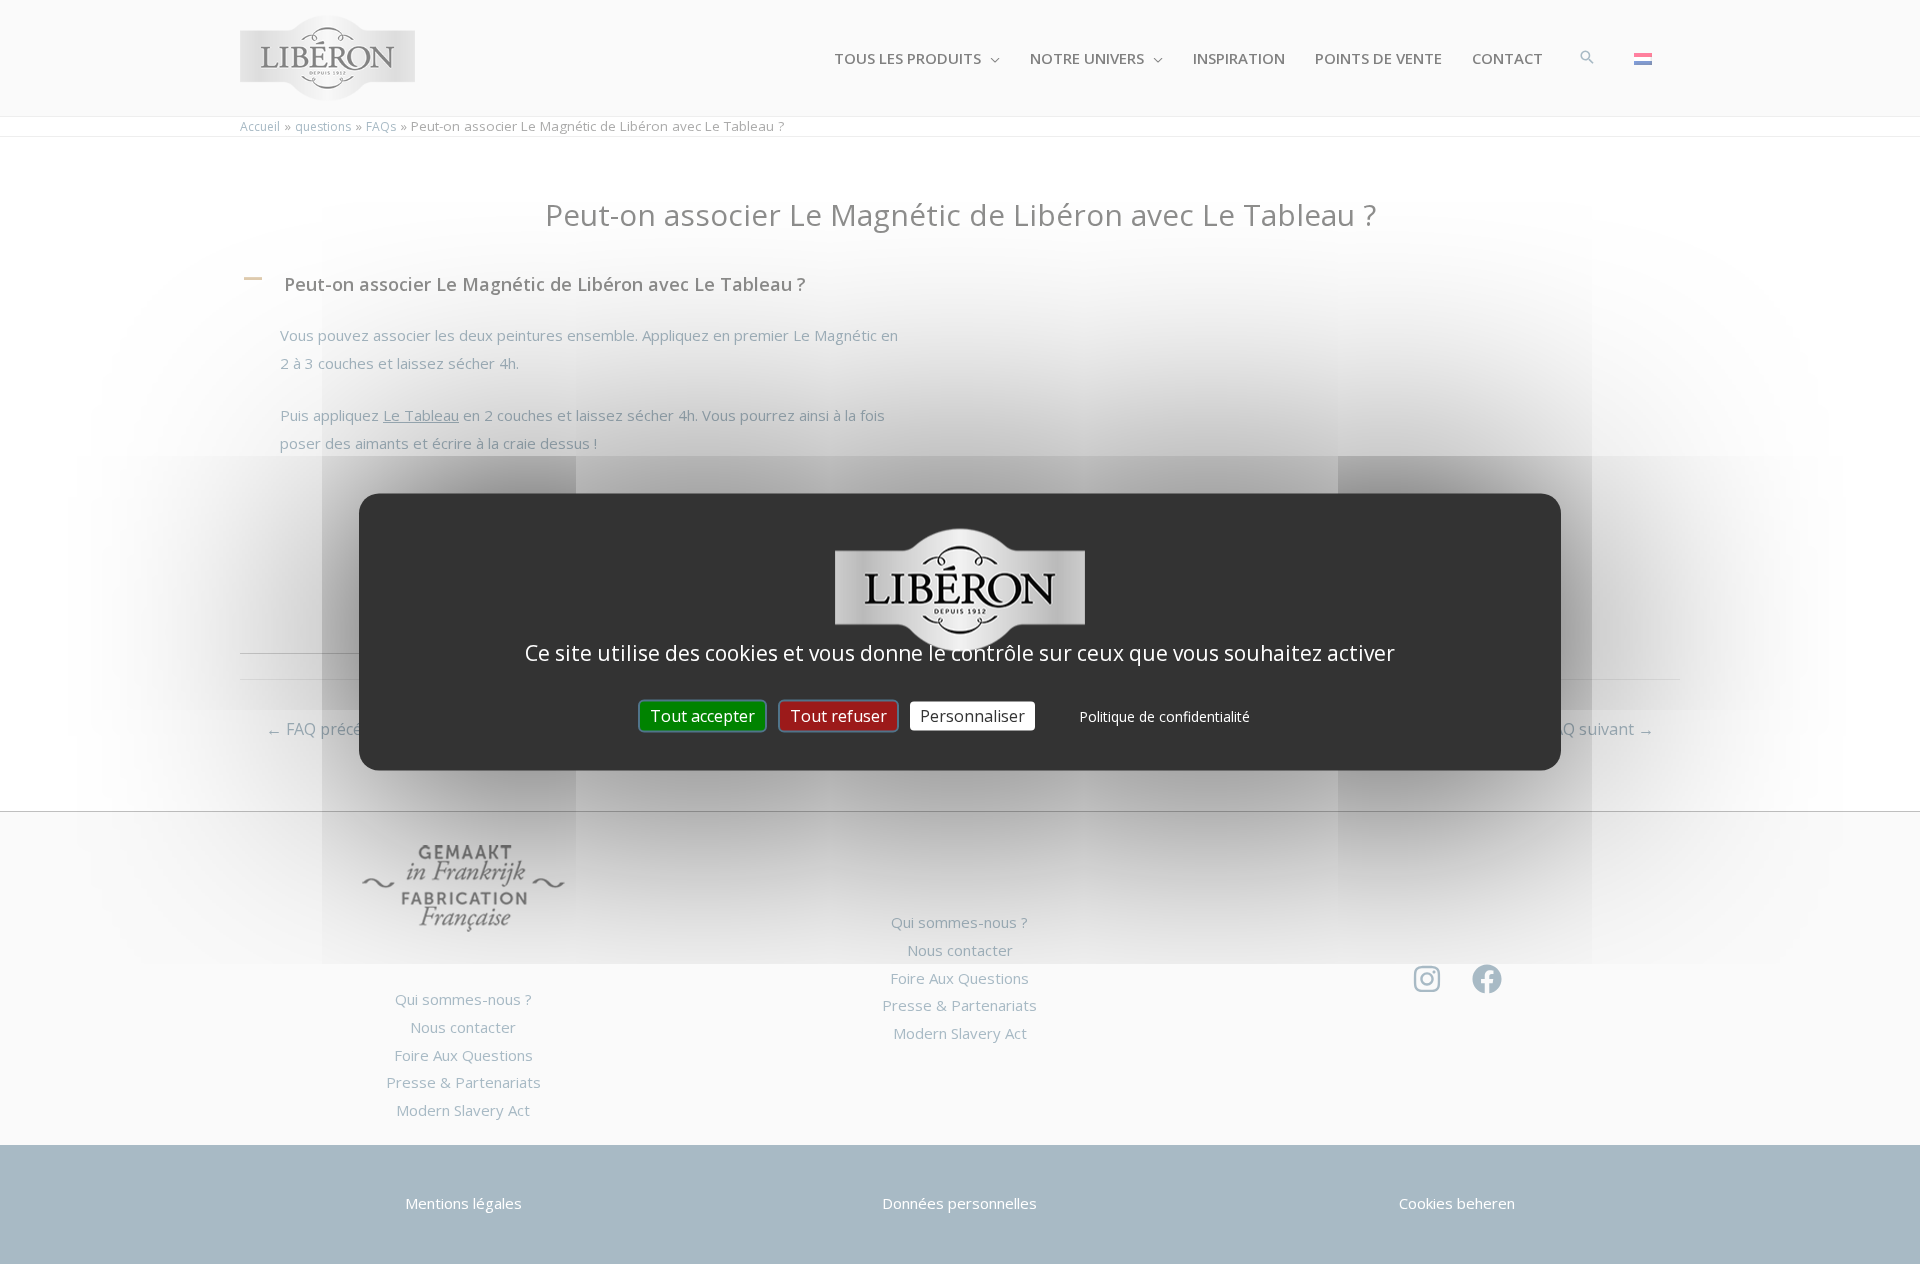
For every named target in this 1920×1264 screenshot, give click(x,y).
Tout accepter (702, 716)
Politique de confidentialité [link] (1164, 716)
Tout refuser (838, 716)
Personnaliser (972, 716)
